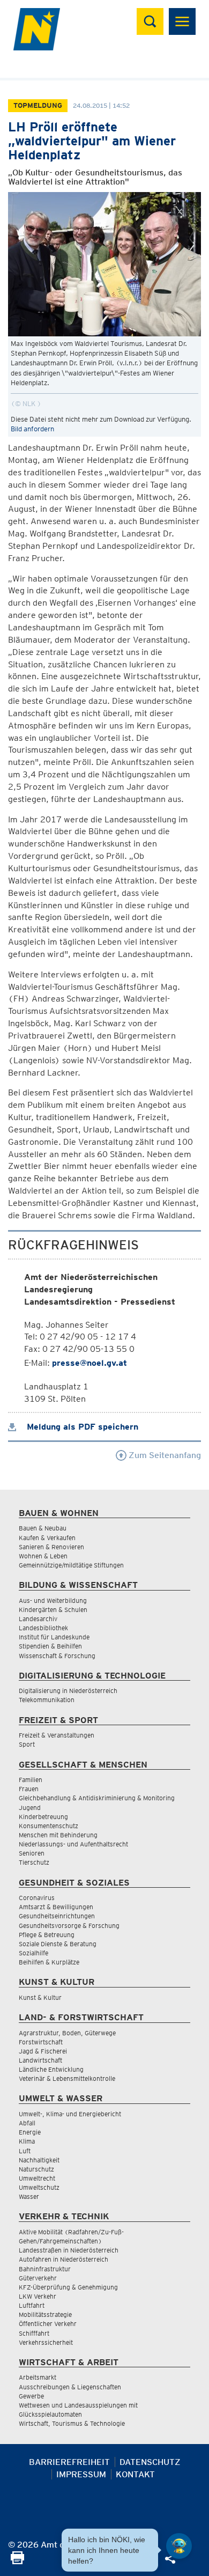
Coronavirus (37, 1898)
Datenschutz (150, 2462)
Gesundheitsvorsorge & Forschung (69, 1926)
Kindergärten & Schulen (53, 1610)
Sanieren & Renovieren (51, 1547)
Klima (27, 2141)
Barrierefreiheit (69, 2462)
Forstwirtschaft (41, 2042)
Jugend (30, 1808)
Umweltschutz (39, 2187)
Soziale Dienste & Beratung (58, 1944)
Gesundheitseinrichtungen (57, 1916)
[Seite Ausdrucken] (17, 2561)
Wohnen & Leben (43, 1556)
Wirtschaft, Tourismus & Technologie (72, 2423)
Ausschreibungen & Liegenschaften (70, 2387)
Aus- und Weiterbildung (53, 1600)
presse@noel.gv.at (89, 1363)
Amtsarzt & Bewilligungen (56, 1907)
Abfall (27, 2123)
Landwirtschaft (40, 2060)
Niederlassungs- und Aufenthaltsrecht (73, 1844)
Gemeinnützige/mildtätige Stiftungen (71, 1565)
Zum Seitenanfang (164, 1455)
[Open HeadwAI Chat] (179, 2546)
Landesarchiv (38, 1619)
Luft (25, 2151)
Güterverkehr (38, 2278)
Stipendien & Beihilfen (50, 1646)
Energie (30, 2132)
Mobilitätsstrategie (45, 2314)
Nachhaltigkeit (39, 2160)
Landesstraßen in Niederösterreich (69, 2250)
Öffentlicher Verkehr (48, 2324)
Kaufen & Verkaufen (47, 1538)
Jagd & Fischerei (43, 2051)
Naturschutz (36, 2169)
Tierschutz (34, 1862)
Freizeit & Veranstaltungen (57, 1735)
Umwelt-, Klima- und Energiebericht (70, 2114)
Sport (27, 1744)
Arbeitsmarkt (38, 2377)
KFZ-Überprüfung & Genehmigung (68, 2287)
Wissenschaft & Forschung (57, 1656)
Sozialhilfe (33, 1953)
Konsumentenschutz (48, 1826)
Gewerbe (31, 2396)
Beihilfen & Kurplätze (49, 1962)
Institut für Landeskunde (54, 1637)
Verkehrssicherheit (46, 2342)
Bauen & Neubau (43, 1528)
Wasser (29, 2196)
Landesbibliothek (43, 1628)
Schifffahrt (34, 2333)
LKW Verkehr (38, 2296)
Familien (31, 1780)
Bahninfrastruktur (45, 2269)
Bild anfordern (32, 429)
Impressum (81, 2474)
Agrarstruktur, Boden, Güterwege (67, 2033)
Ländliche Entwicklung (51, 2069)
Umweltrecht (37, 2178)
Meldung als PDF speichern (81, 1427)
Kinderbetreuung (43, 1817)
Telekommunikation (47, 1700)
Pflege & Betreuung (47, 1935)
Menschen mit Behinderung (58, 1835)
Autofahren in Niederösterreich (64, 2259)
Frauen (29, 1789)
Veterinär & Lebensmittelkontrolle (67, 2078)
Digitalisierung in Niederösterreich (68, 1691)
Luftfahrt (32, 2305)
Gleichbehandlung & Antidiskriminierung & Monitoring (97, 1798)
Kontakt (135, 2474)
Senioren (32, 1853)
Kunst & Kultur (40, 1997)
